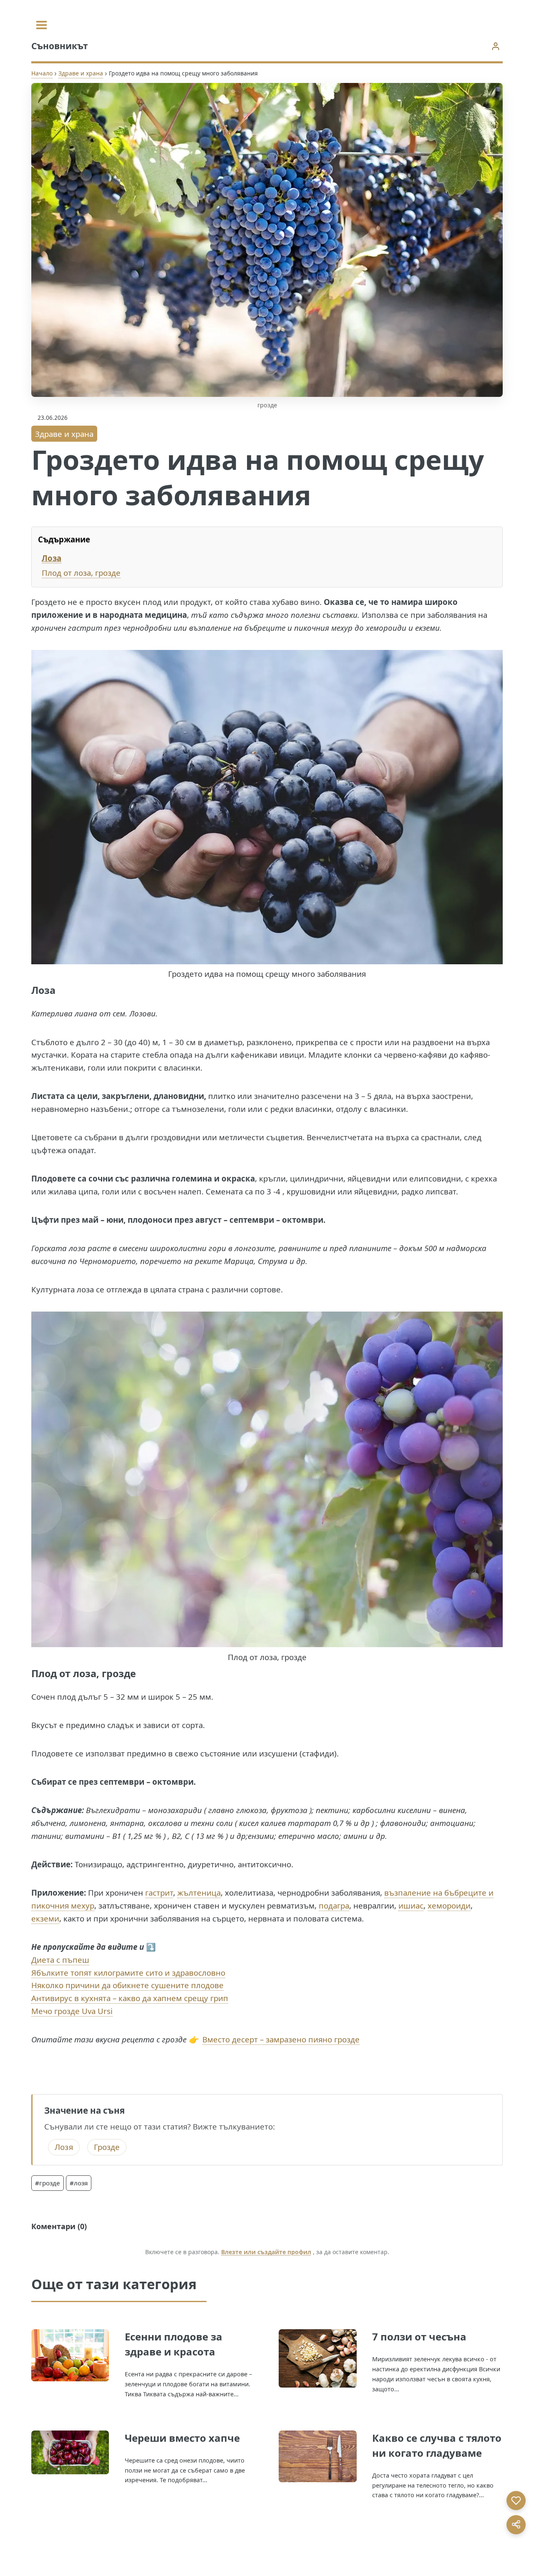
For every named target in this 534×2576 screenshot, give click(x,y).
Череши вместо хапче (182, 2438)
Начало (42, 73)
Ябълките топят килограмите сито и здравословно (128, 1973)
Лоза (52, 558)
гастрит (159, 1892)
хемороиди (449, 1905)
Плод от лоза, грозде (81, 573)
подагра (334, 1905)
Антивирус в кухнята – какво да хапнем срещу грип (130, 1998)
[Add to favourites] (516, 2501)
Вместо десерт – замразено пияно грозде (281, 2039)
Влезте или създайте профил (266, 2252)
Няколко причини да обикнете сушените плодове (127, 1985)
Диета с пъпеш (60, 1960)
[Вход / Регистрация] (495, 46)
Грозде (107, 2147)
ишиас (411, 1905)
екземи (45, 1918)
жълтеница (199, 1892)
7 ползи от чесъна (419, 2336)
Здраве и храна (81, 73)
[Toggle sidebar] (42, 25)
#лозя (79, 2183)
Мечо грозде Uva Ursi (72, 2011)
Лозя (64, 2147)
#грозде (48, 2183)
